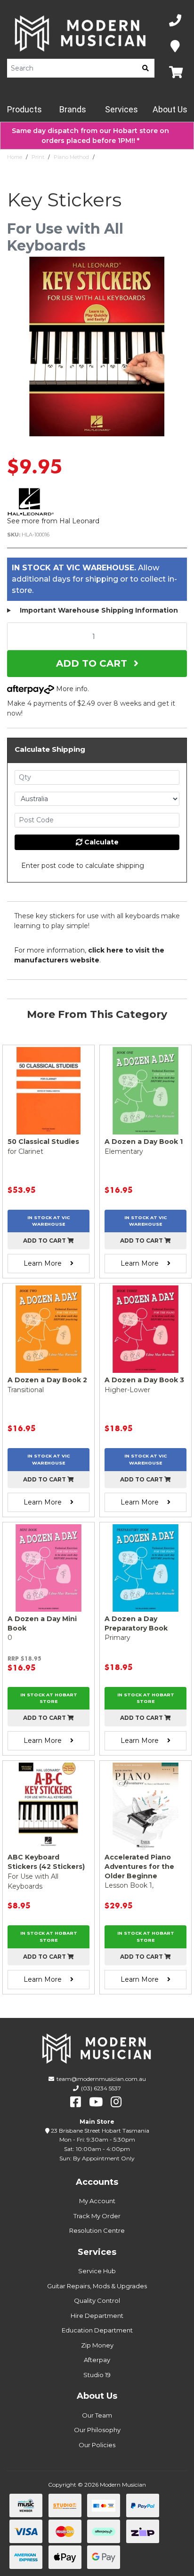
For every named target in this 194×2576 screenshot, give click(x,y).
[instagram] (116, 2102)
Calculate (101, 842)
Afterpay (97, 2360)
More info (71, 689)
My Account (97, 2201)
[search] (145, 68)
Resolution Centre (97, 2230)
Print (38, 157)
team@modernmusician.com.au (101, 2079)
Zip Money (97, 2345)
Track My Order (97, 2216)
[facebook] (76, 2102)
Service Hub (97, 2271)
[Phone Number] (175, 21)
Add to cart (45, 1241)
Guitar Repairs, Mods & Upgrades (97, 2286)
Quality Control (97, 2300)
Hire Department (97, 2316)
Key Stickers (114, 157)
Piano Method (71, 157)
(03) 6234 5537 (101, 2088)
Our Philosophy (97, 2430)
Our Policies (97, 2445)
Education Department (97, 2330)
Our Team (97, 2415)
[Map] (175, 47)
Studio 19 (97, 2375)
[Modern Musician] (81, 33)
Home (15, 157)
